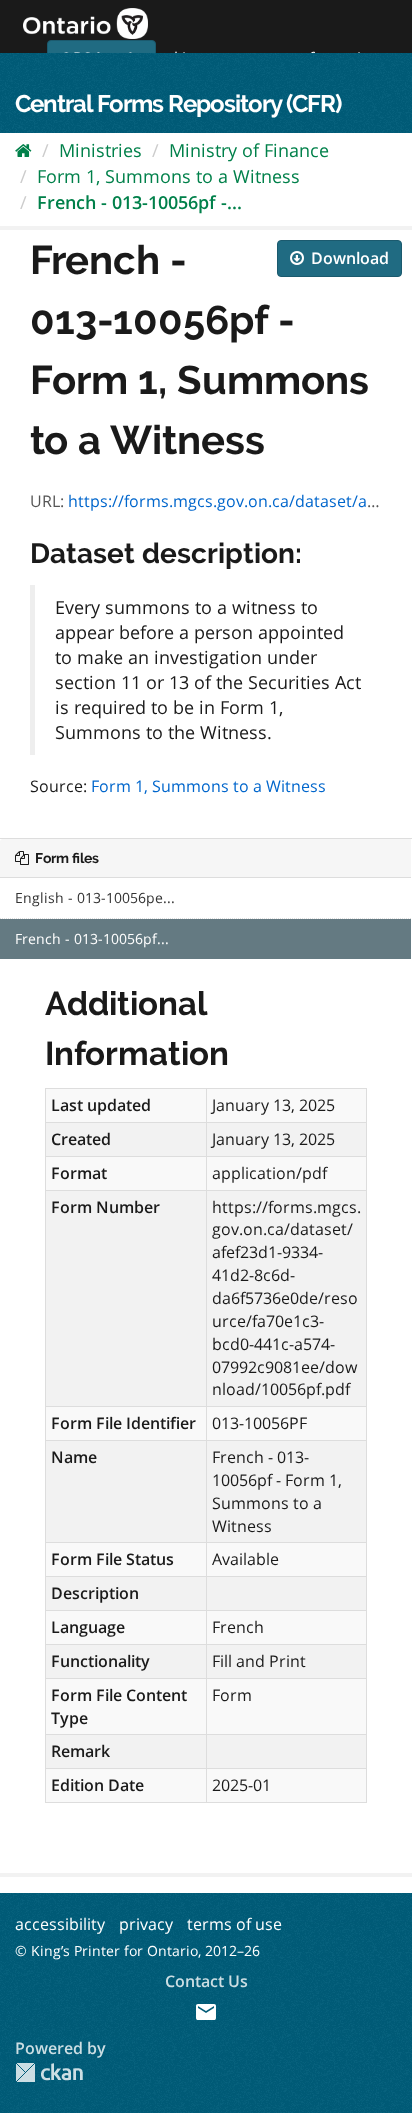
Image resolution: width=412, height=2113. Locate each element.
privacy (146, 1924)
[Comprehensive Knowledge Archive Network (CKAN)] (49, 2072)
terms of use (234, 1924)
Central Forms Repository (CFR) (178, 103)
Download (348, 258)
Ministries (100, 150)
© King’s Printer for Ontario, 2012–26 (137, 1950)
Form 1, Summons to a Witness (168, 176)
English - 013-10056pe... (95, 897)
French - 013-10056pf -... (139, 202)
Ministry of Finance (249, 150)
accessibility (60, 1924)
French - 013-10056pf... (92, 938)
